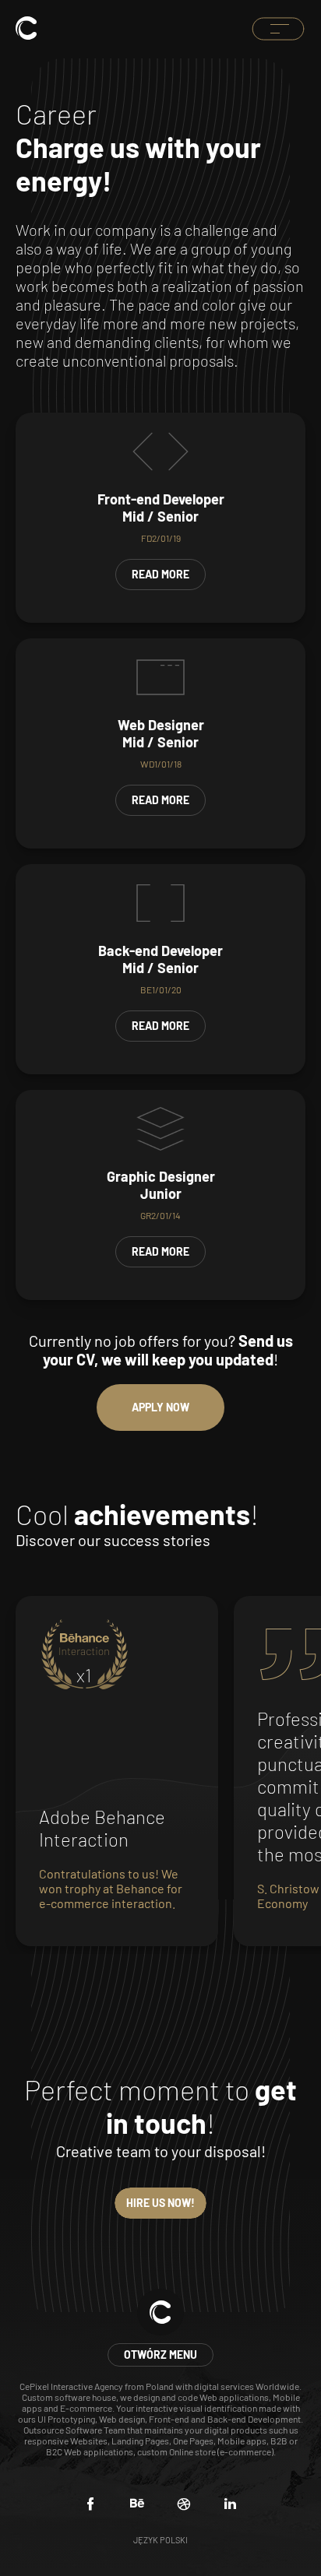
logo (26, 28)
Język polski (160, 2540)
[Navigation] (278, 29)
